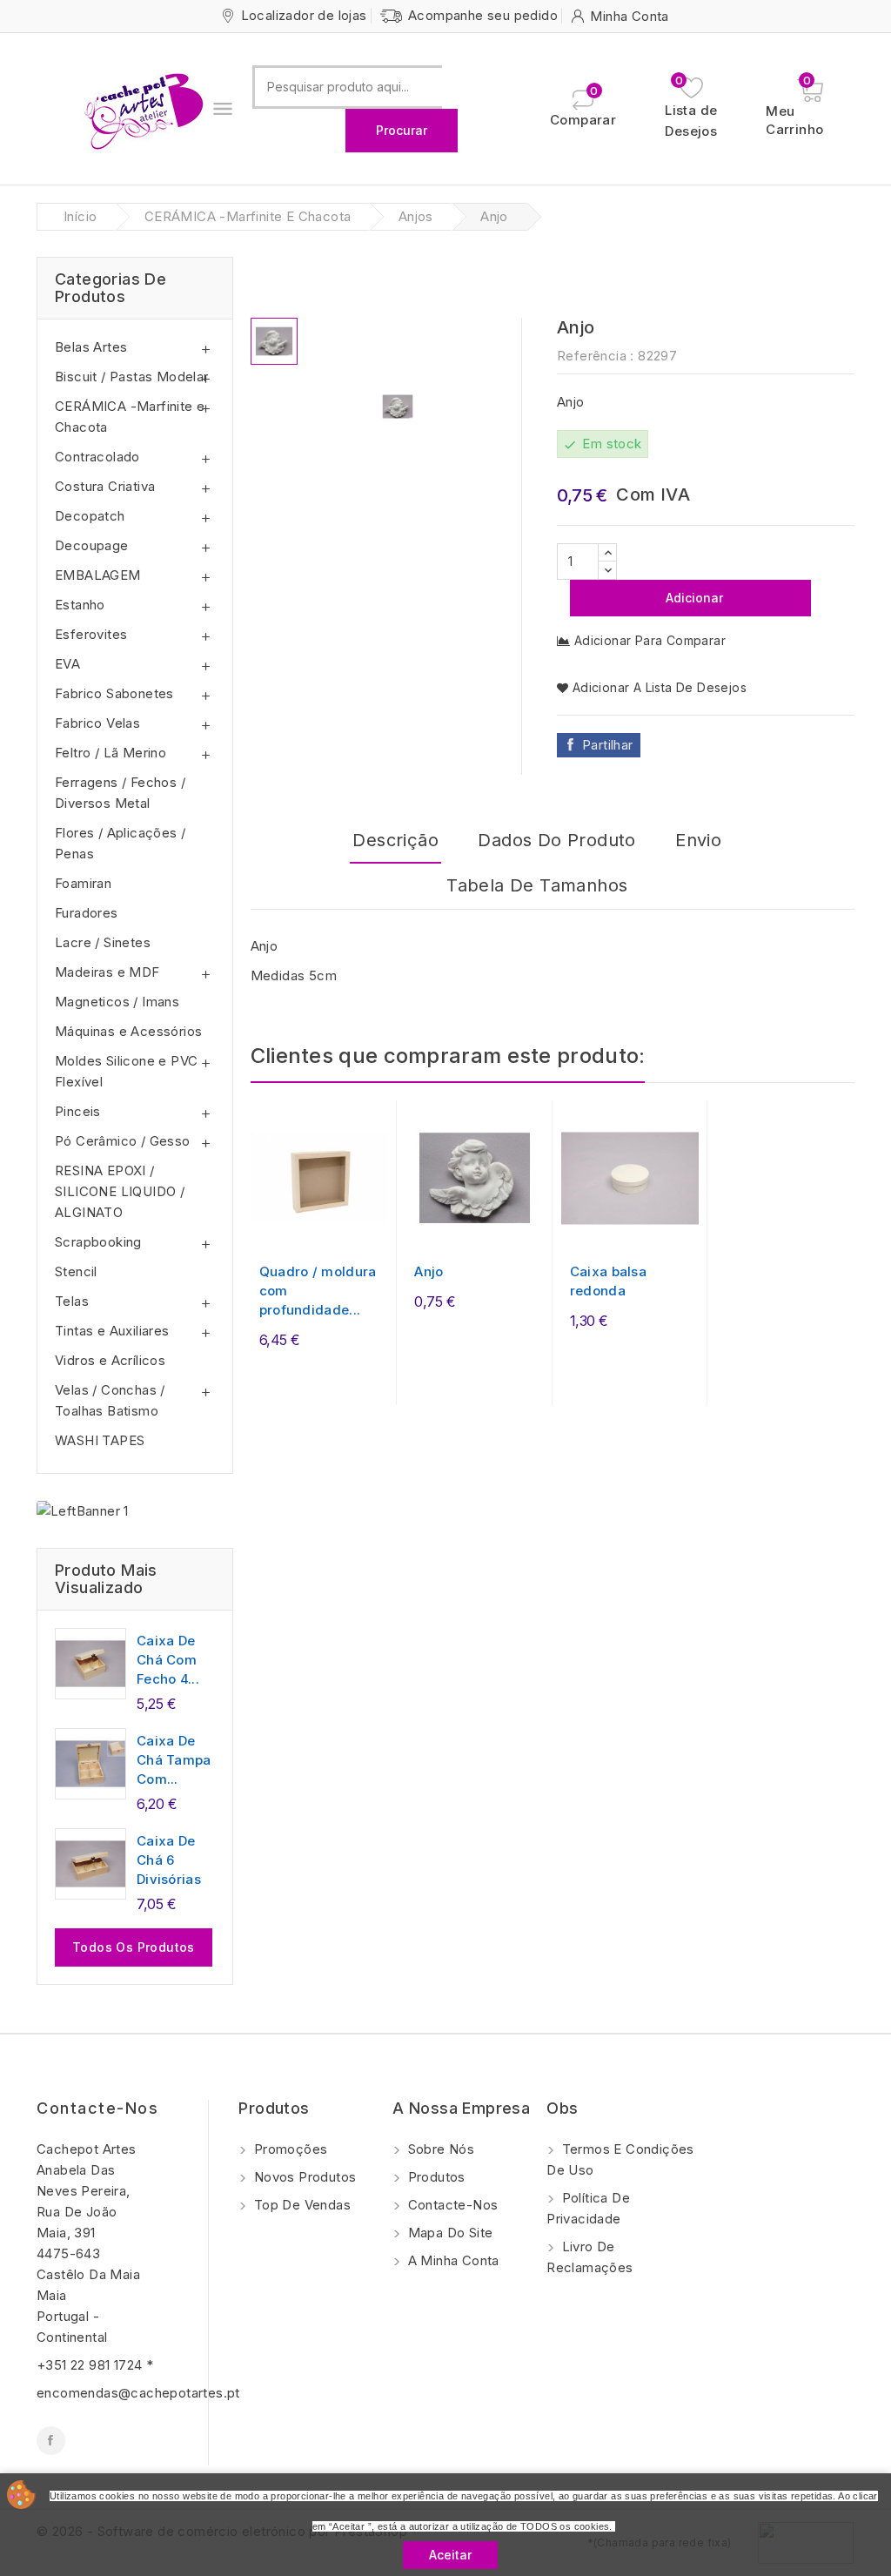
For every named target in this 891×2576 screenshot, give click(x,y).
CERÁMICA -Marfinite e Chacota (130, 417)
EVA (67, 664)
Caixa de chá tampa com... (174, 1760)
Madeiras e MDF (107, 972)
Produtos (435, 2177)
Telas (72, 1301)
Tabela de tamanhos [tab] (537, 885)
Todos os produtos (134, 1947)
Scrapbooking (98, 1242)
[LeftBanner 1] (83, 1511)
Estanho (80, 605)
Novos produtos (303, 2177)
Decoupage (92, 545)
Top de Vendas (300, 2205)
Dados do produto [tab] (556, 840)
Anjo (429, 1271)
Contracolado (97, 457)
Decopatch (90, 516)
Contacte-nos (97, 2108)
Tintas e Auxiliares (112, 1331)
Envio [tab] (698, 840)
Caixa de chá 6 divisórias (169, 1860)
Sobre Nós (439, 2149)
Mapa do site (448, 2233)
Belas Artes (91, 347)
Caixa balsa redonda (608, 1281)
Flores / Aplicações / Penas (120, 843)
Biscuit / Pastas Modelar (132, 377)
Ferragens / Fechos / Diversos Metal (120, 793)
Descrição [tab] (395, 840)
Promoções (288, 2149)
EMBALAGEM (98, 575)
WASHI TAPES (100, 1440)
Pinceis (78, 1111)
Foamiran (83, 883)
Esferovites (91, 634)
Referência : (596, 356)
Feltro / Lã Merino (111, 753)
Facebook (51, 2441)
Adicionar (693, 598)
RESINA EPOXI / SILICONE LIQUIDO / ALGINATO (120, 1191)
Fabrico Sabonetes (114, 693)
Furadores (87, 913)
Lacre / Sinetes (103, 942)
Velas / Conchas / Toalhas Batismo (110, 1400)
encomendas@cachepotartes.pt (138, 2393)
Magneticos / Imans (117, 1002)
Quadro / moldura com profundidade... (318, 1291)
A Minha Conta (452, 2260)
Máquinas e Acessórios (128, 1031)
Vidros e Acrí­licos (110, 1360)
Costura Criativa (105, 486)
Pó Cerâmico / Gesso (123, 1141)
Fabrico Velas (97, 723)
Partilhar (608, 745)
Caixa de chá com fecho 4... (168, 1660)
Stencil (76, 1271)
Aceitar (450, 2555)
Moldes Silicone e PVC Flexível (126, 1071)
